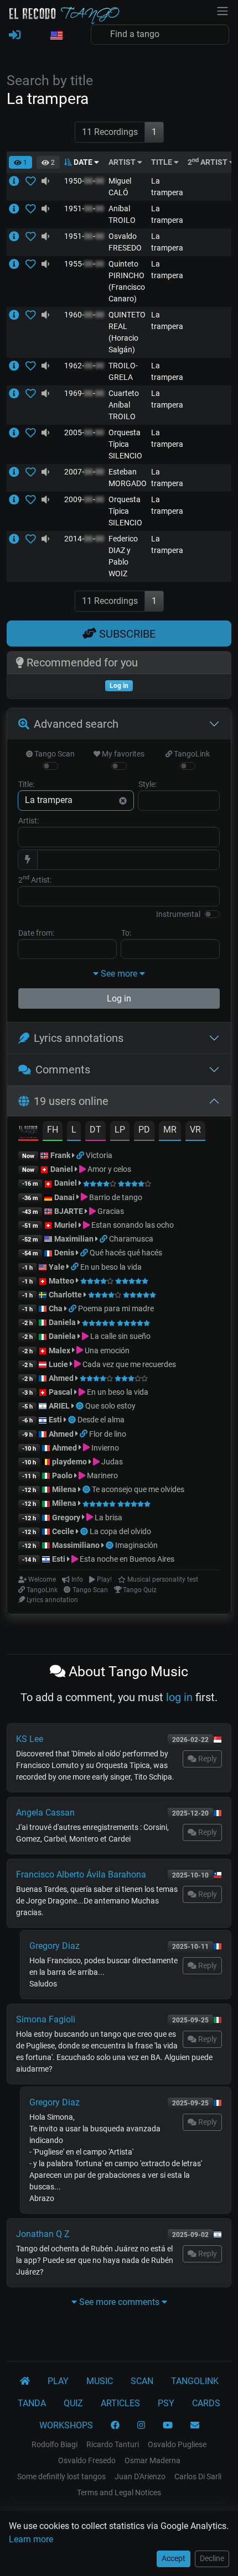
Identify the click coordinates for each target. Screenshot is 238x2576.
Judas (111, 1462)
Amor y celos (108, 1169)
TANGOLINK (195, 2381)
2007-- (84, 472)
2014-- (84, 539)
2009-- (84, 499)
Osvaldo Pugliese (177, 2444)
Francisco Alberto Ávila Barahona (81, 1874)
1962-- (84, 366)
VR (195, 1130)
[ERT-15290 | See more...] (17, 472)
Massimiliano (76, 1545)
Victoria (99, 1155)
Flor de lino (108, 1434)
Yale (57, 1267)
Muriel (66, 1225)
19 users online (71, 1101)
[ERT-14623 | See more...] (17, 315)
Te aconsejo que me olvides (138, 1489)
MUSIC (100, 2381)
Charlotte (65, 1295)
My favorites (122, 754)
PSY (166, 2403)
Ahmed (61, 1378)
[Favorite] (33, 181)
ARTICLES (120, 2403)
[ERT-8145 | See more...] (17, 236)
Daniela (63, 1322)
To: (126, 933)
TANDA (32, 2403)
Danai (64, 1197)
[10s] (45, 181)
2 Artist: (35, 879)
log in (179, 1697)
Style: (148, 784)
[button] (56, 36)
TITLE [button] (162, 162)
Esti (55, 1420)
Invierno (104, 1448)
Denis (64, 1253)
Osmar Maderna (152, 2460)
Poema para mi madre (116, 1308)
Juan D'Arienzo (140, 2476)
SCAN (142, 2381)
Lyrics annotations (79, 1038)
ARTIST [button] (123, 162)
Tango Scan (54, 754)
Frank (60, 1155)
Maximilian (74, 1239)
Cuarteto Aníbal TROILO (124, 405)
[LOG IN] (15, 35)
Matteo (61, 1281)
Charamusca (131, 1239)
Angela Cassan (45, 1813)
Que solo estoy (110, 1406)
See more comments (119, 2302)
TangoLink (191, 754)
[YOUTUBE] (168, 2426)
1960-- (84, 315)
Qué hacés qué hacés (126, 1253)
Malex (59, 1350)
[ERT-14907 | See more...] (17, 499)
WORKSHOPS (66, 2425)
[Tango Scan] (81, 1406)
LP (120, 1130)
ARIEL (59, 1406)
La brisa (108, 1518)
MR (170, 1130)
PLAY (58, 2381)
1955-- (84, 264)
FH (53, 1130)
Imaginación (136, 1545)
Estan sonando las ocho (132, 1225)
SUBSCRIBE (126, 634)
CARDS (206, 2403)
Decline (212, 2558)
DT (95, 1130)
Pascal (61, 1392)
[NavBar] (223, 10)
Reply (207, 1759)
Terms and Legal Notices (119, 2492)
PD (144, 1130)
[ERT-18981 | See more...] (17, 539)
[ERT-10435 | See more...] (17, 366)
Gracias (110, 1211)
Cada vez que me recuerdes (128, 1364)
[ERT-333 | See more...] (17, 181)
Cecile (63, 1531)
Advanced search (76, 724)
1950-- (84, 181)
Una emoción (106, 1350)
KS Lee (30, 1739)
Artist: (29, 821)
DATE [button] (83, 162)
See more (119, 974)
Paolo (62, 1475)
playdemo (69, 1462)
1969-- (84, 393)
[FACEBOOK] (115, 2426)
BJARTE (69, 1211)
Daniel (63, 1169)
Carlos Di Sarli (198, 2476)
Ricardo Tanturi (113, 2444)
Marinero (102, 1475)
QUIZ (73, 2403)
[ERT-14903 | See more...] (17, 432)
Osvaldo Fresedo (87, 2460)
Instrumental (178, 914)
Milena (64, 1489)
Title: (26, 784)
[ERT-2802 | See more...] (17, 208)
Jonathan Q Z (43, 2234)
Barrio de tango (115, 1197)
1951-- (84, 208)
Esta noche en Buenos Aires (126, 1559)
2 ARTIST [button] (208, 162)
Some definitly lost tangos (61, 2476)
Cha (56, 1308)
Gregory (66, 1518)
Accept (174, 2558)
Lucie (58, 1364)
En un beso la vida (111, 1267)
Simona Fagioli (46, 2019)
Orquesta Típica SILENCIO (125, 444)
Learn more (31, 2539)
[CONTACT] (195, 2426)
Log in (119, 998)
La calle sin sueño (120, 1336)
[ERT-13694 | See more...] (17, 264)
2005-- (84, 432)
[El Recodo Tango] (25, 2381)
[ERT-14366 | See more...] (17, 393)
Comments (63, 1070)
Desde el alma (101, 1420)
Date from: (36, 933)
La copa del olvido (120, 1531)
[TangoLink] (81, 1155)
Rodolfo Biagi (55, 2444)
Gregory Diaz (55, 1946)
